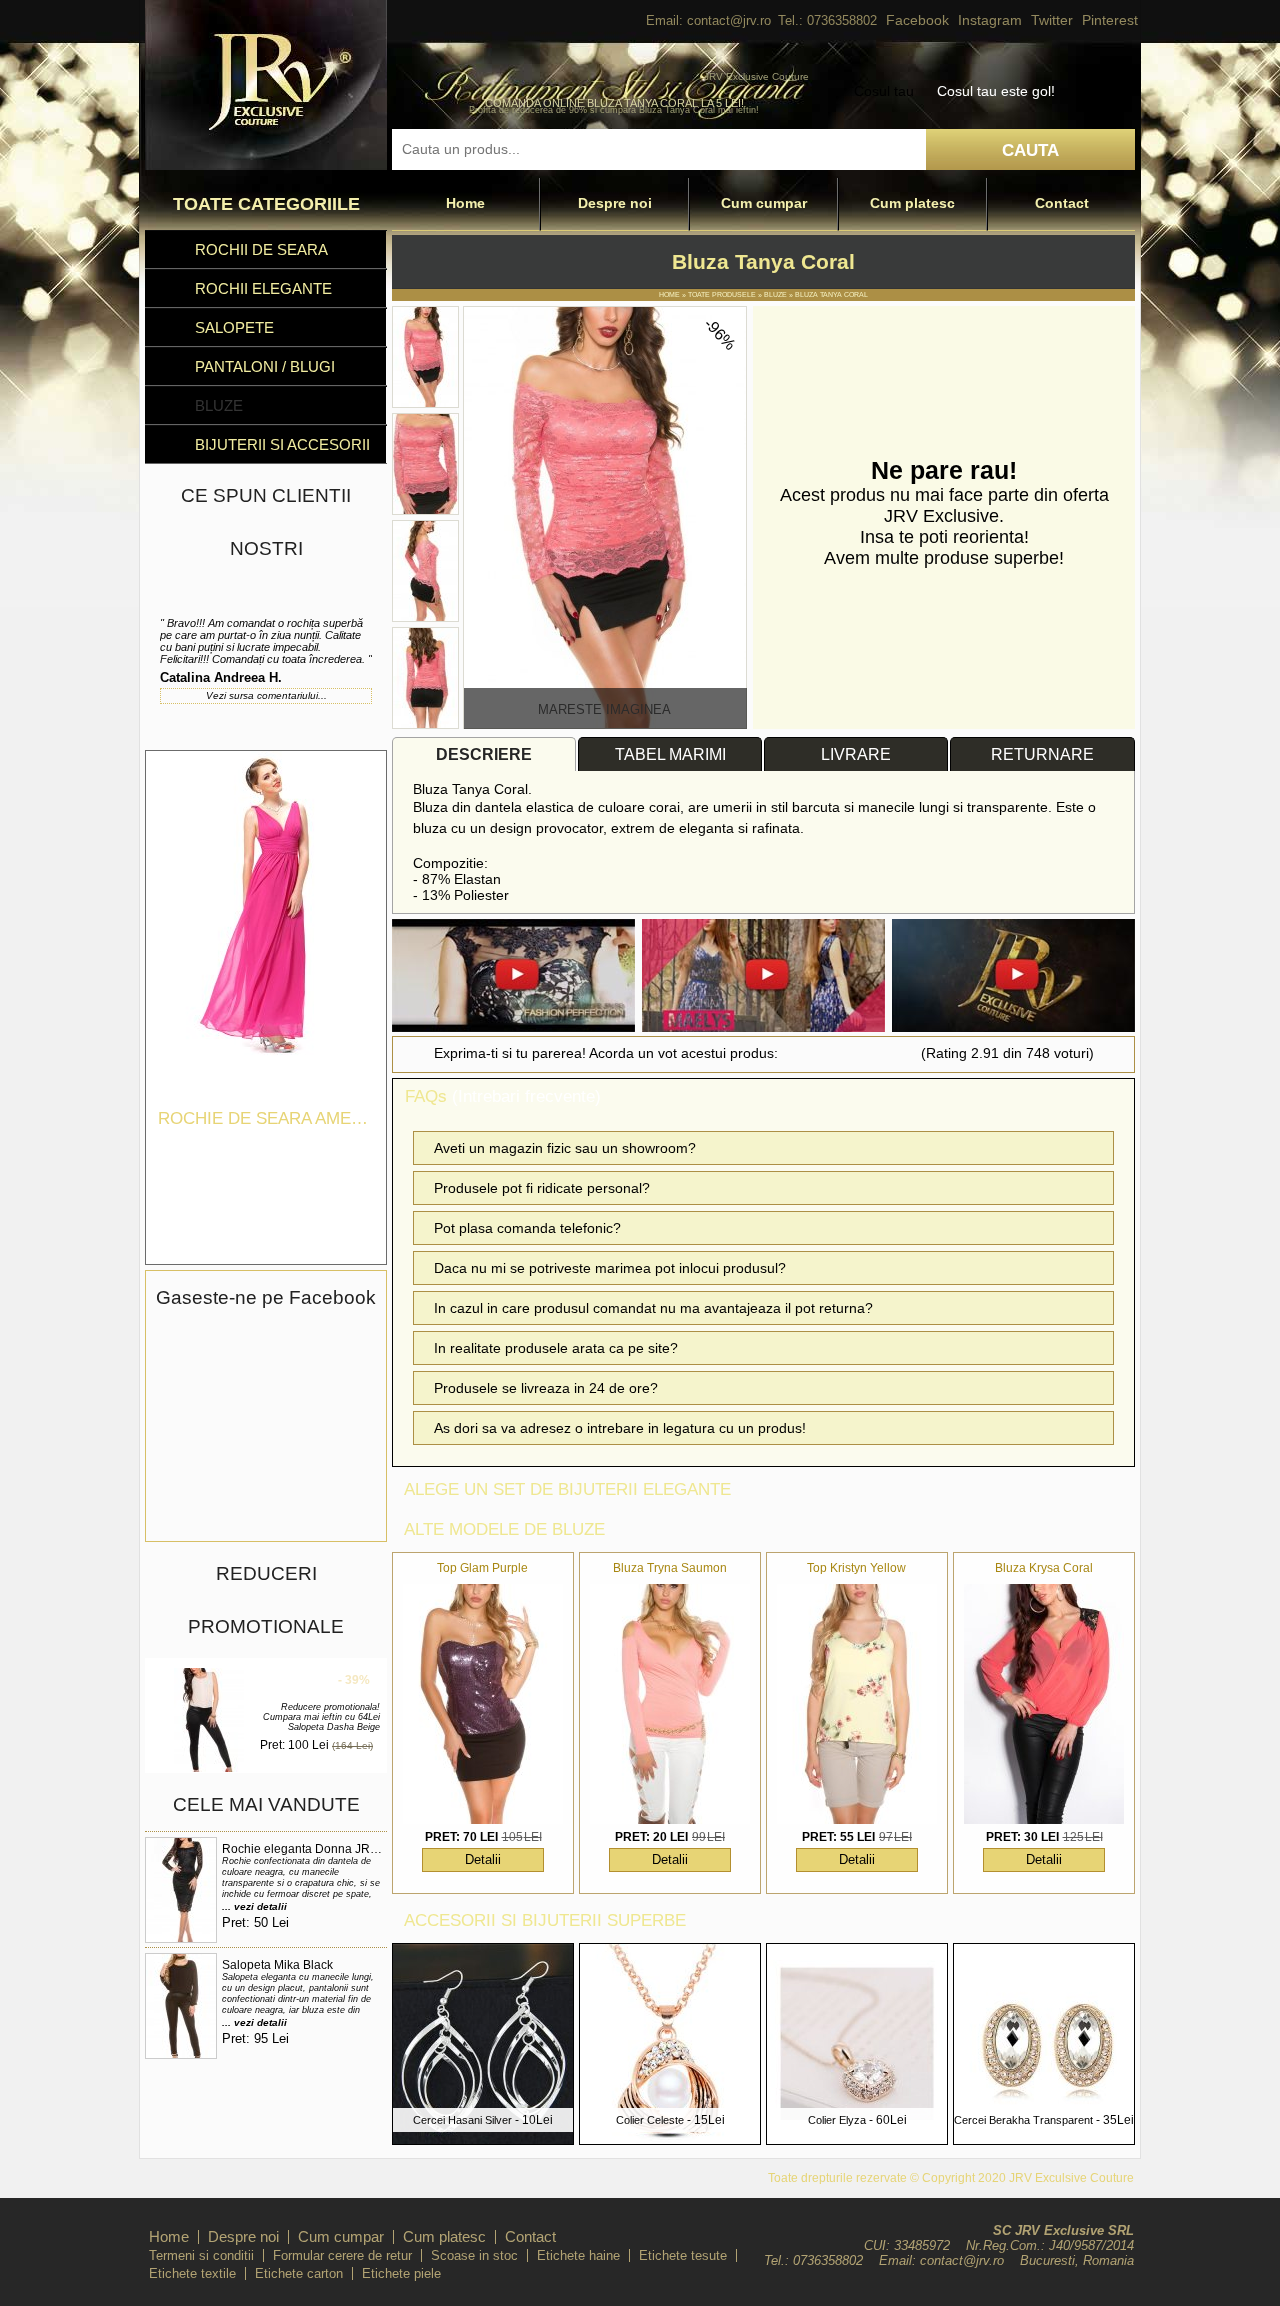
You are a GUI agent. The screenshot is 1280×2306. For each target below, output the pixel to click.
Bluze (219, 405)
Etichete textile (192, 2273)
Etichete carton (299, 2273)
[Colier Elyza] (857, 2138)
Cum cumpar (764, 203)
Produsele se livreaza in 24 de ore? (546, 1388)
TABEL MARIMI (670, 754)
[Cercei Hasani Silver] (483, 2138)
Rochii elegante (263, 288)
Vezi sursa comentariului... (266, 695)
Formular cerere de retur (342, 2255)
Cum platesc (912, 203)
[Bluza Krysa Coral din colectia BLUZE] (1044, 1704)
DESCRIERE (484, 754)
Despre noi (615, 203)
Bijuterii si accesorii (282, 444)
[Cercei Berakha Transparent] (1044, 2138)
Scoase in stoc (474, 2255)
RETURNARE (1042, 754)
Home (465, 203)
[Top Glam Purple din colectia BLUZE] (483, 1704)
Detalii (483, 1859)
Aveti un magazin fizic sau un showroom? (565, 1148)
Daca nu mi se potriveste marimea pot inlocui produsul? (610, 1268)
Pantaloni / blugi (265, 366)
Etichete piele (401, 2273)
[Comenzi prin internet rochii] (266, 164)
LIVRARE (856, 754)
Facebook (917, 20)
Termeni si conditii (201, 2255)
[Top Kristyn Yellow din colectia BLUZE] (857, 1704)
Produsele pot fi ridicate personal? (542, 1188)
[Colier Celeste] (670, 2138)
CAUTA (1030, 150)
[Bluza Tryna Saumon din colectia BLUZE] (670, 1704)
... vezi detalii (254, 1906)
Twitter (1052, 20)
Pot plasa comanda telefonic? (527, 1228)
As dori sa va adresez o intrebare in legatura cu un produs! (620, 1428)
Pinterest (1110, 20)
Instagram (990, 20)
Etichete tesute (683, 2255)
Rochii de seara (261, 249)
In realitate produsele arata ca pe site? (556, 1348)
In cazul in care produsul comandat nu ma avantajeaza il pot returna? (653, 1308)
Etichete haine (578, 2255)
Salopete (234, 327)
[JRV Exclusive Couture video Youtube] (513, 977)
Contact (1062, 203)
